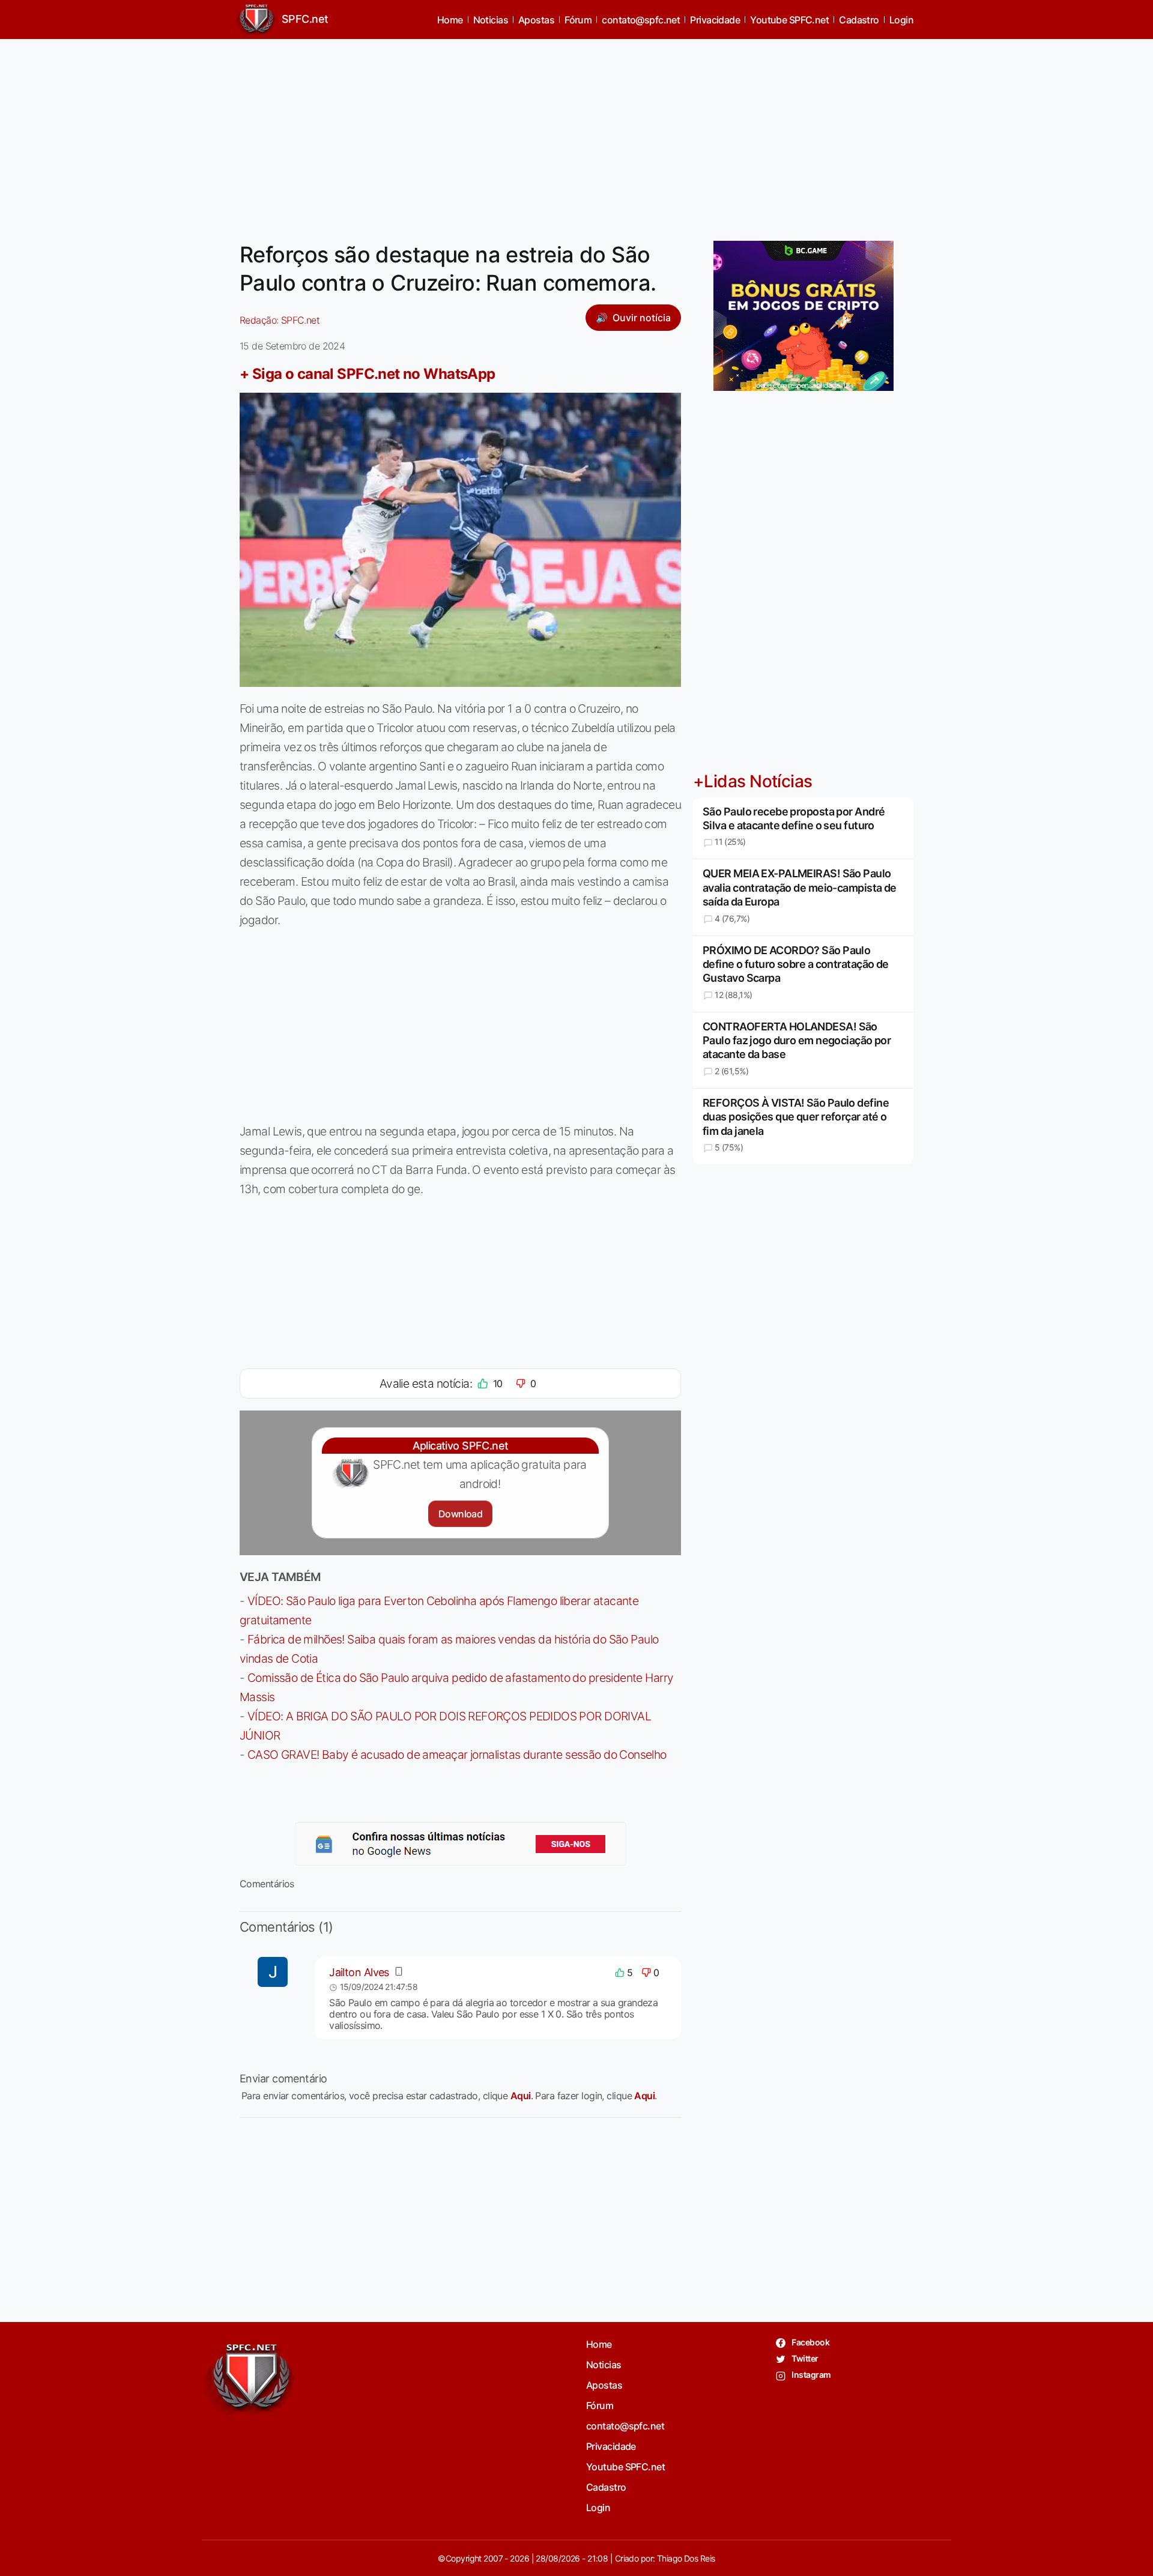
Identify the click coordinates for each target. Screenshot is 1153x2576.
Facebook (810, 2342)
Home (450, 20)
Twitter (804, 2358)
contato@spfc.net (641, 20)
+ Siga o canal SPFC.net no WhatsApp (368, 374)
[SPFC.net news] (461, 1844)
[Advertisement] (576, 133)
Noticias (491, 20)
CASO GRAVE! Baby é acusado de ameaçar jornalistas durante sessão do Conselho (457, 1755)
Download (460, 1514)
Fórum (578, 20)
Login (901, 20)
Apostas (536, 20)
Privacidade (715, 20)
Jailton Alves (359, 1972)
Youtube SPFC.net (789, 20)
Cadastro (859, 20)
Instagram (810, 2375)
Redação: (280, 320)
